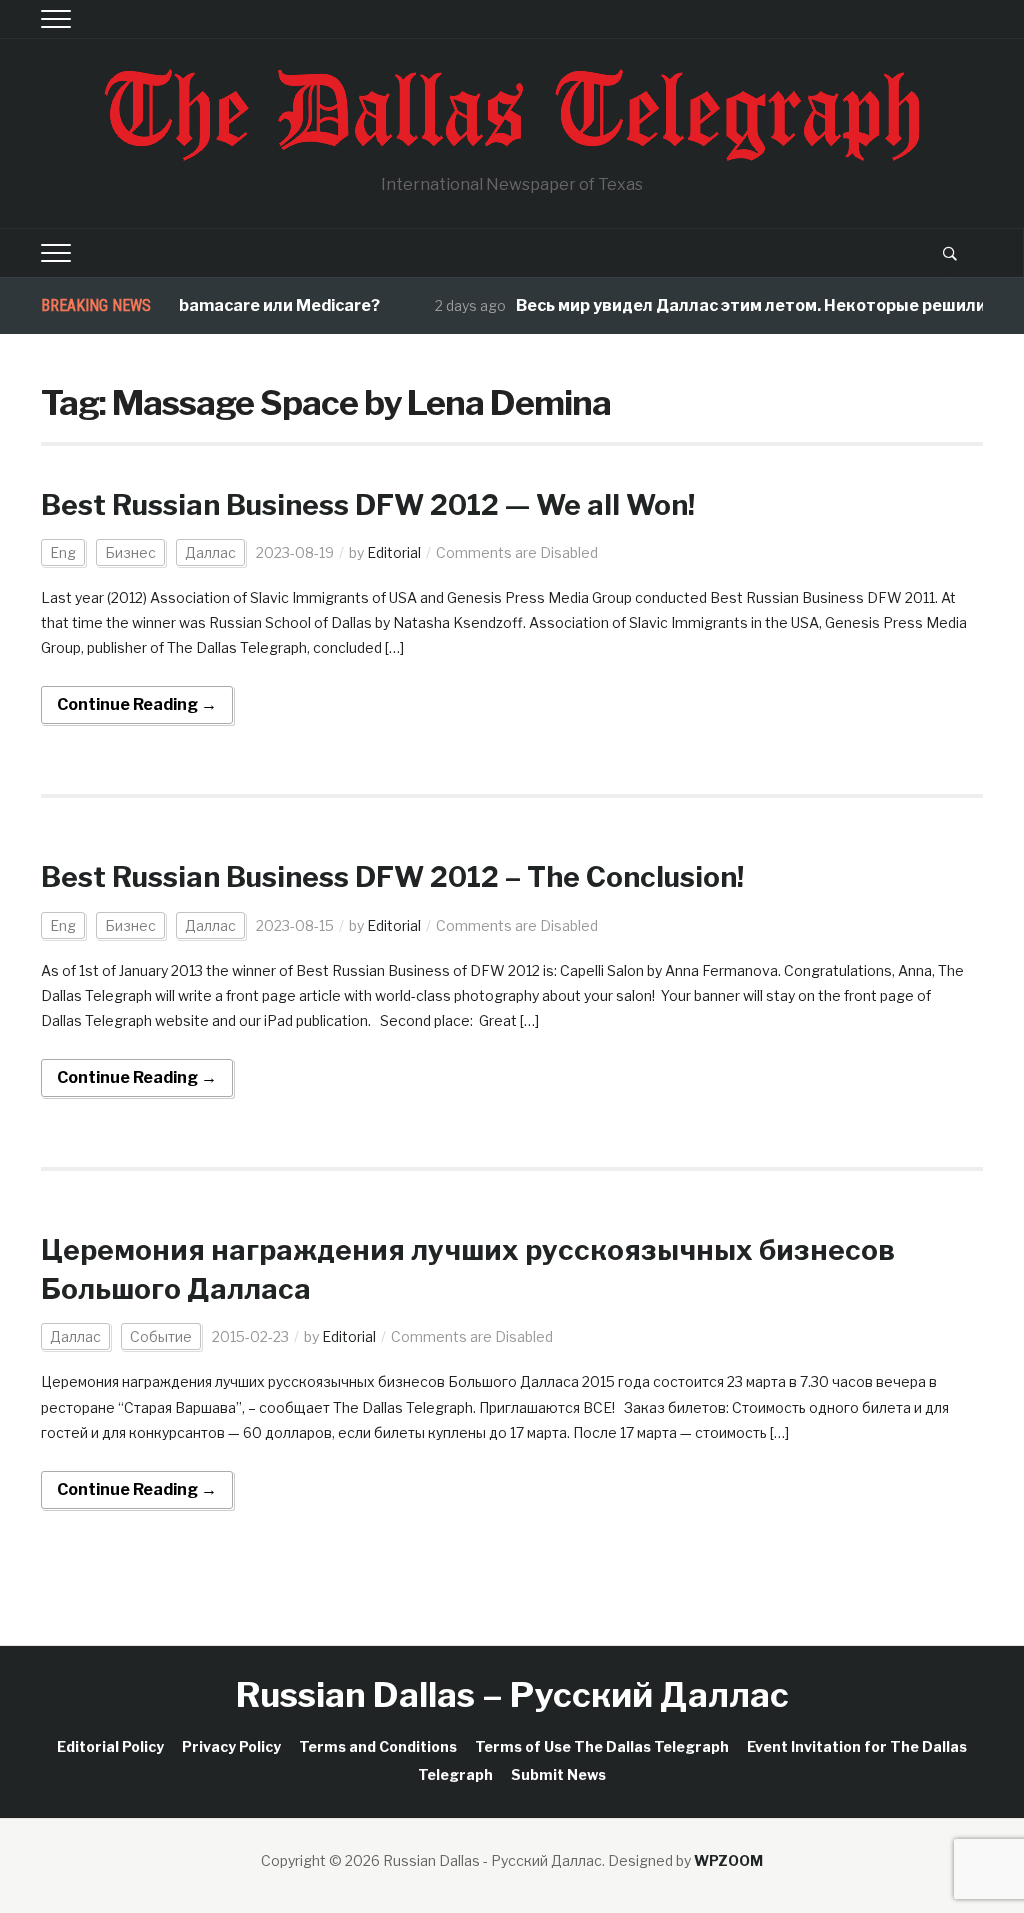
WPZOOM (728, 1860)
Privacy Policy (231, 1746)
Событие (161, 1336)
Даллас (210, 552)
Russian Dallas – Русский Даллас (512, 1694)
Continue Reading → (137, 704)
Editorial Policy (110, 1746)
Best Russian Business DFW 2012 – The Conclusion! (392, 877)
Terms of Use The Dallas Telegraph (602, 1746)
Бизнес (130, 552)
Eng (63, 552)
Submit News (558, 1774)
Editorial (394, 552)
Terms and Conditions (378, 1746)
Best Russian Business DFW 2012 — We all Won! (368, 505)
